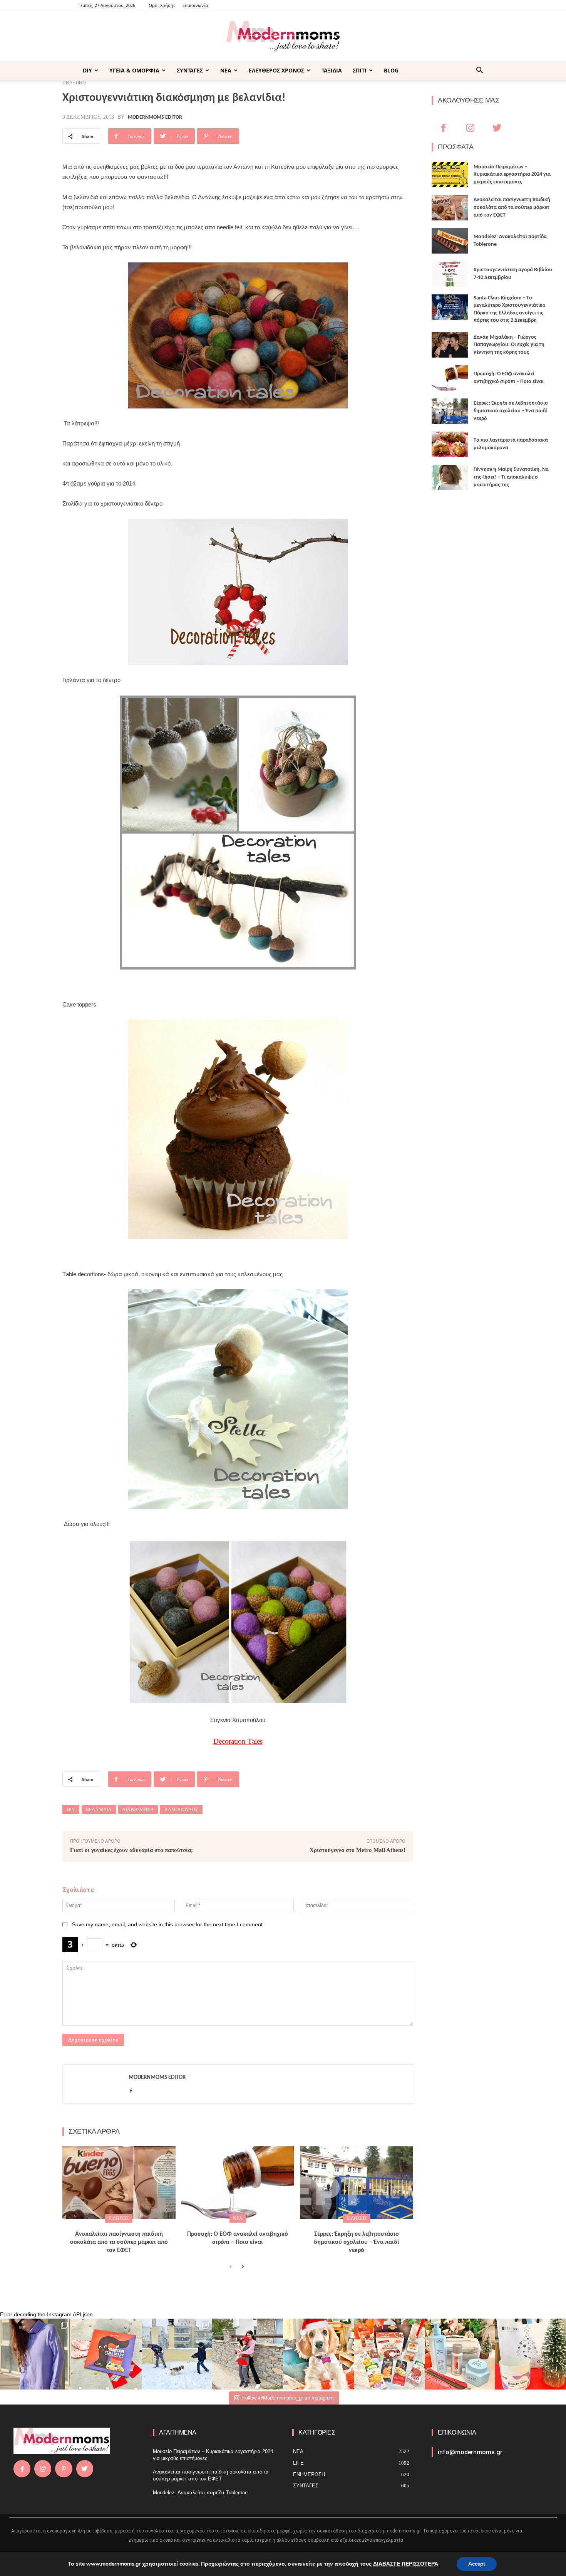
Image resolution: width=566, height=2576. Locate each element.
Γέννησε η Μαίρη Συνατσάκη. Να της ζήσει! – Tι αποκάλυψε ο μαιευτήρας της (511, 477)
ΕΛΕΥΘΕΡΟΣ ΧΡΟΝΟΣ (276, 70)
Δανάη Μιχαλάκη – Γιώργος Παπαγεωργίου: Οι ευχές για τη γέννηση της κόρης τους (509, 345)
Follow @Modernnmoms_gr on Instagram (288, 2398)
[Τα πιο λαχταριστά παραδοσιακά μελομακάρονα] (450, 444)
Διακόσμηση (138, 1810)
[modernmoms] (283, 37)
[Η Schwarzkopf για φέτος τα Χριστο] (460, 2354)
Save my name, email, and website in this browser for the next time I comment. (168, 1924)
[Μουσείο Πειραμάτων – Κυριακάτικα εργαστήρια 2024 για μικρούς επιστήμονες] (450, 175)
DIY (87, 70)
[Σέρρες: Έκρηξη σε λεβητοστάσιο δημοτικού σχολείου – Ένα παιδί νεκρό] (357, 2183)
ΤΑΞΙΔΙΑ (332, 70)
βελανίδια (99, 1810)
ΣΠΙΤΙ (360, 70)
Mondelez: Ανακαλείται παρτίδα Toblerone (200, 2493)
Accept (477, 2564)
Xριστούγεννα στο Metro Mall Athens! (358, 1850)
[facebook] (131, 2090)
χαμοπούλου (181, 1810)
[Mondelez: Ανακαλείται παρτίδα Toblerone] (450, 241)
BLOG (391, 70)
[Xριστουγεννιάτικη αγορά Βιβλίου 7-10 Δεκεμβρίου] (450, 274)
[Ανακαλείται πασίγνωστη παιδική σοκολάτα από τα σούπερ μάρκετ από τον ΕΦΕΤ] (119, 2183)
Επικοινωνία (195, 5)
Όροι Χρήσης (162, 5)
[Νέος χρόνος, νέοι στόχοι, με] (248, 2354)
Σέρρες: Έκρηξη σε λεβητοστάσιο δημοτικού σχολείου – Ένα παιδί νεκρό (357, 2242)
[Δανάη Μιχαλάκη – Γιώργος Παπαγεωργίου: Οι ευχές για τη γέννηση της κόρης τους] (450, 345)
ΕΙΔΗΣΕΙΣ (119, 2218)
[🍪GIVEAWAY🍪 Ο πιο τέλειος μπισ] (389, 2354)
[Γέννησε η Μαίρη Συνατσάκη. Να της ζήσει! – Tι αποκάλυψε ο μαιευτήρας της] (450, 477)
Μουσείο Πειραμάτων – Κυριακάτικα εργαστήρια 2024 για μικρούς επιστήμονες (512, 175)
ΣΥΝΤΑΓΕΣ (190, 70)
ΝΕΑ (226, 70)
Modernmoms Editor (155, 118)
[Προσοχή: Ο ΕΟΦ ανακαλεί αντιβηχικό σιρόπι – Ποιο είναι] (238, 2183)
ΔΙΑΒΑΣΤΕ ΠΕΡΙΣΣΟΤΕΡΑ (406, 2564)
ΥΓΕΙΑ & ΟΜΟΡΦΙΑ (134, 70)
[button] (479, 71)
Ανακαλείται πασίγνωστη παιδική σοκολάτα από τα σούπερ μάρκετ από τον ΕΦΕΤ (119, 2242)
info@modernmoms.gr (470, 2452)
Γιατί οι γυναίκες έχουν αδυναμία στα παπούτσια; (131, 1850)
